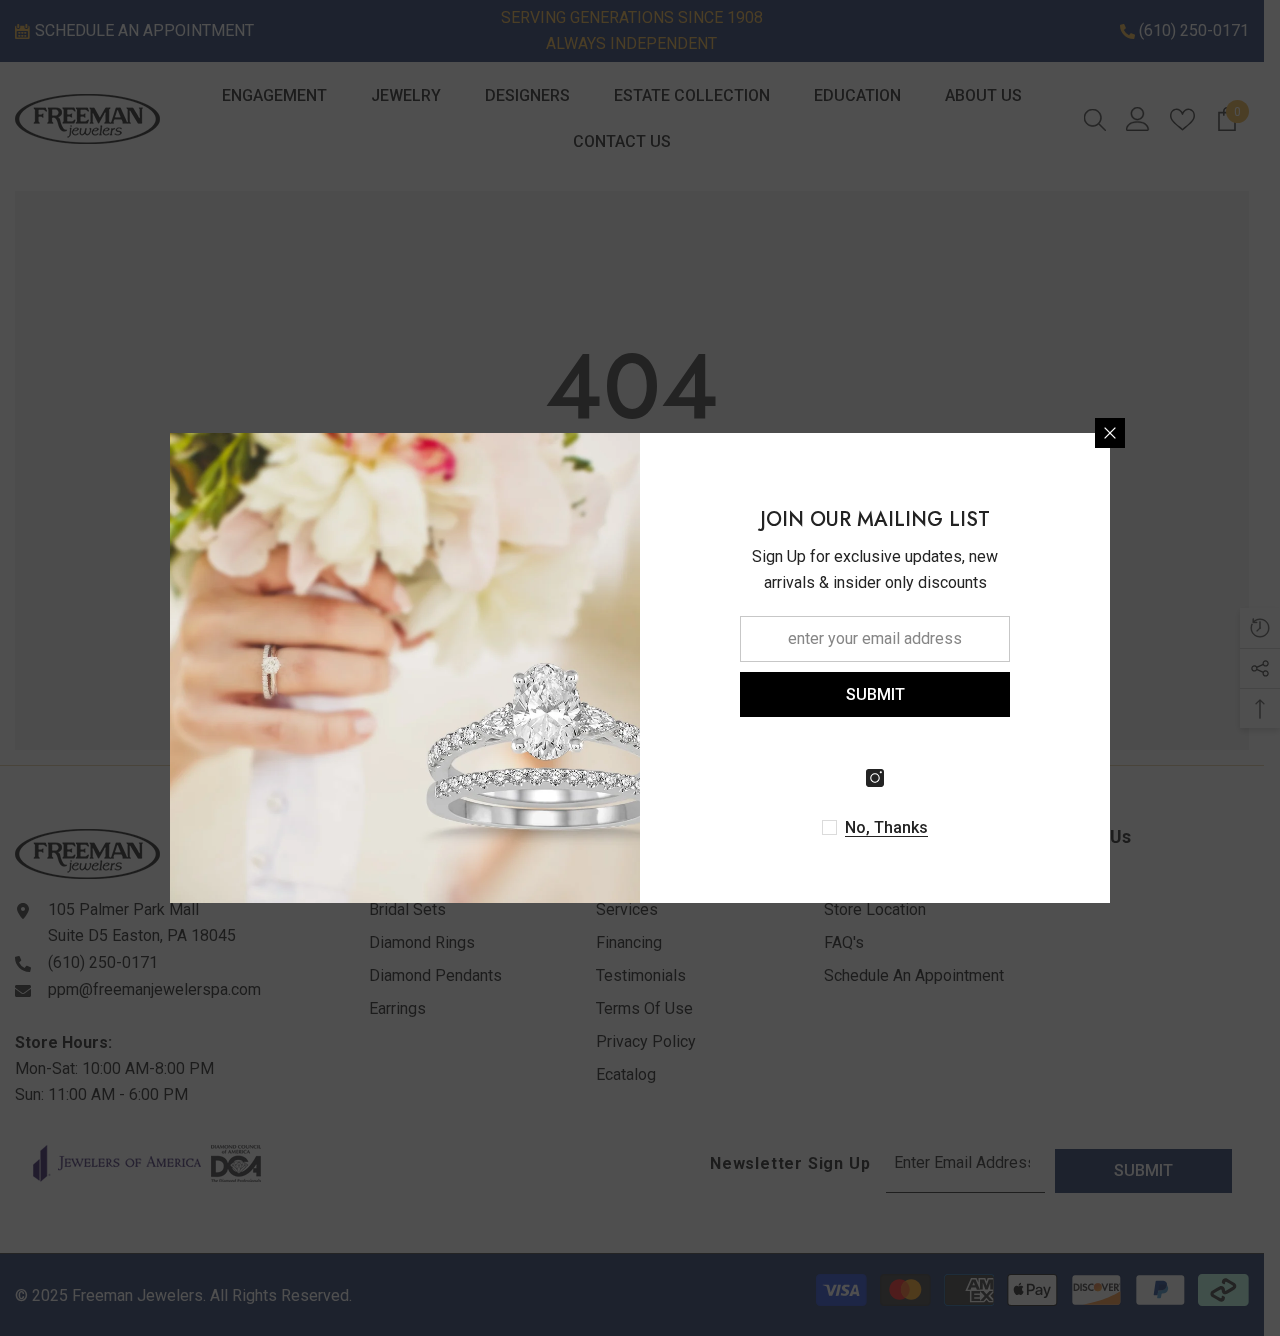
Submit (875, 694)
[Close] (1110, 433)
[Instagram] (875, 778)
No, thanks (886, 827)
